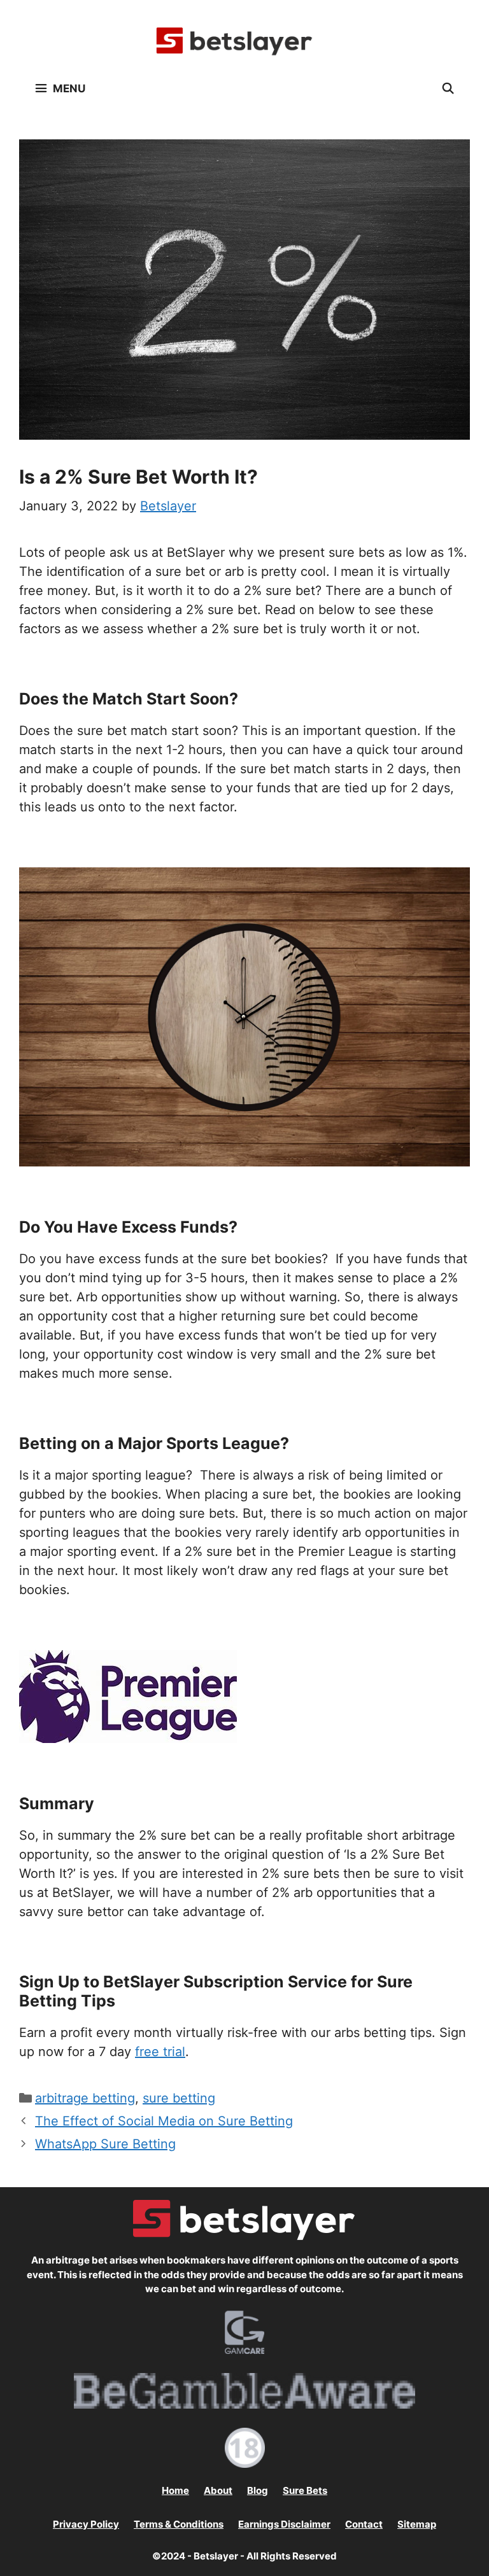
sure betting (179, 2098)
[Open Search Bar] (448, 88)
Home (175, 2490)
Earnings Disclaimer (284, 2524)
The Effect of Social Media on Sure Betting (164, 2121)
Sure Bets (305, 2490)
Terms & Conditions (179, 2524)
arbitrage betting (85, 2098)
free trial (160, 2052)
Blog (258, 2490)
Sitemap (417, 2524)
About (218, 2490)
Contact (364, 2524)
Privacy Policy (86, 2524)
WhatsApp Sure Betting (105, 2144)
